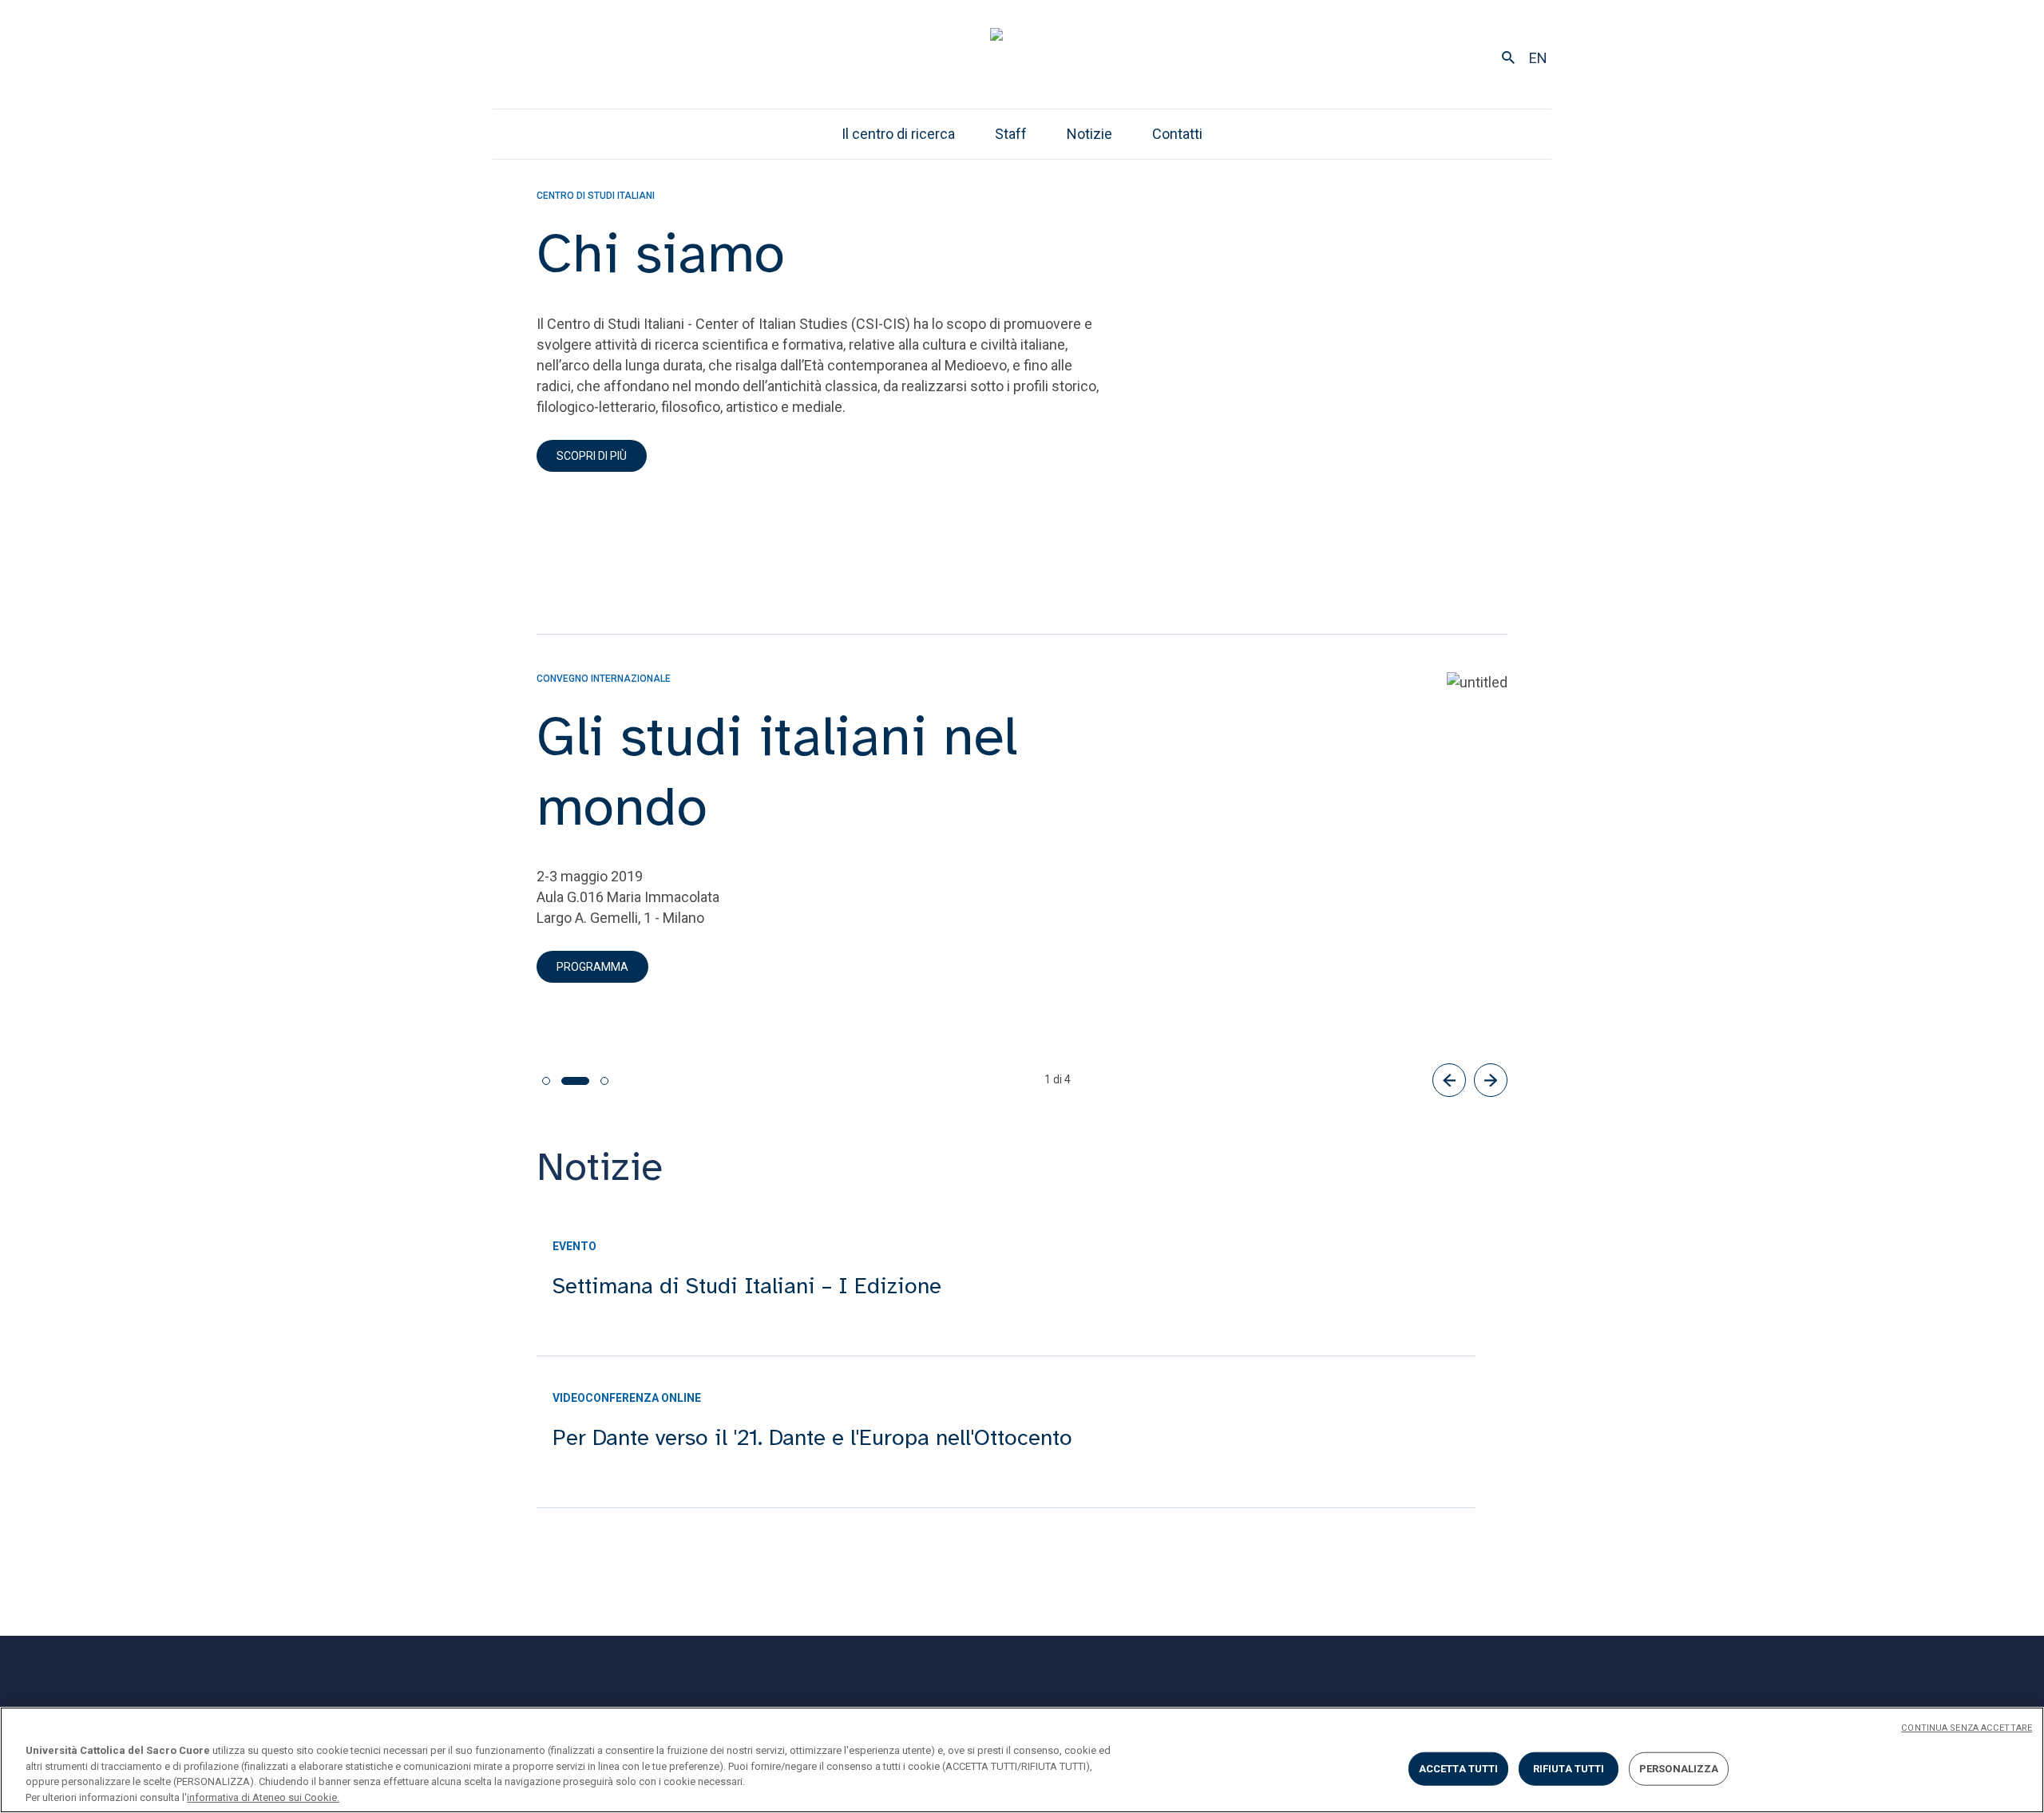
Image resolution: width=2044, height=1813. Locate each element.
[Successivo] (1491, 1080)
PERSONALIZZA (1679, 1769)
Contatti (1177, 134)
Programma (592, 967)
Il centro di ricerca (898, 134)
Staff (1011, 134)
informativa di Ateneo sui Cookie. (263, 1797)
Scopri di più (592, 456)
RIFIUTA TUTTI (1569, 1769)
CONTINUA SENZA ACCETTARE (1967, 1728)
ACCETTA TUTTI (1459, 1769)
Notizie (1089, 134)
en (1538, 58)
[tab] (546, 1081)
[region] (1022, 1760)
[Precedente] (1449, 1080)
